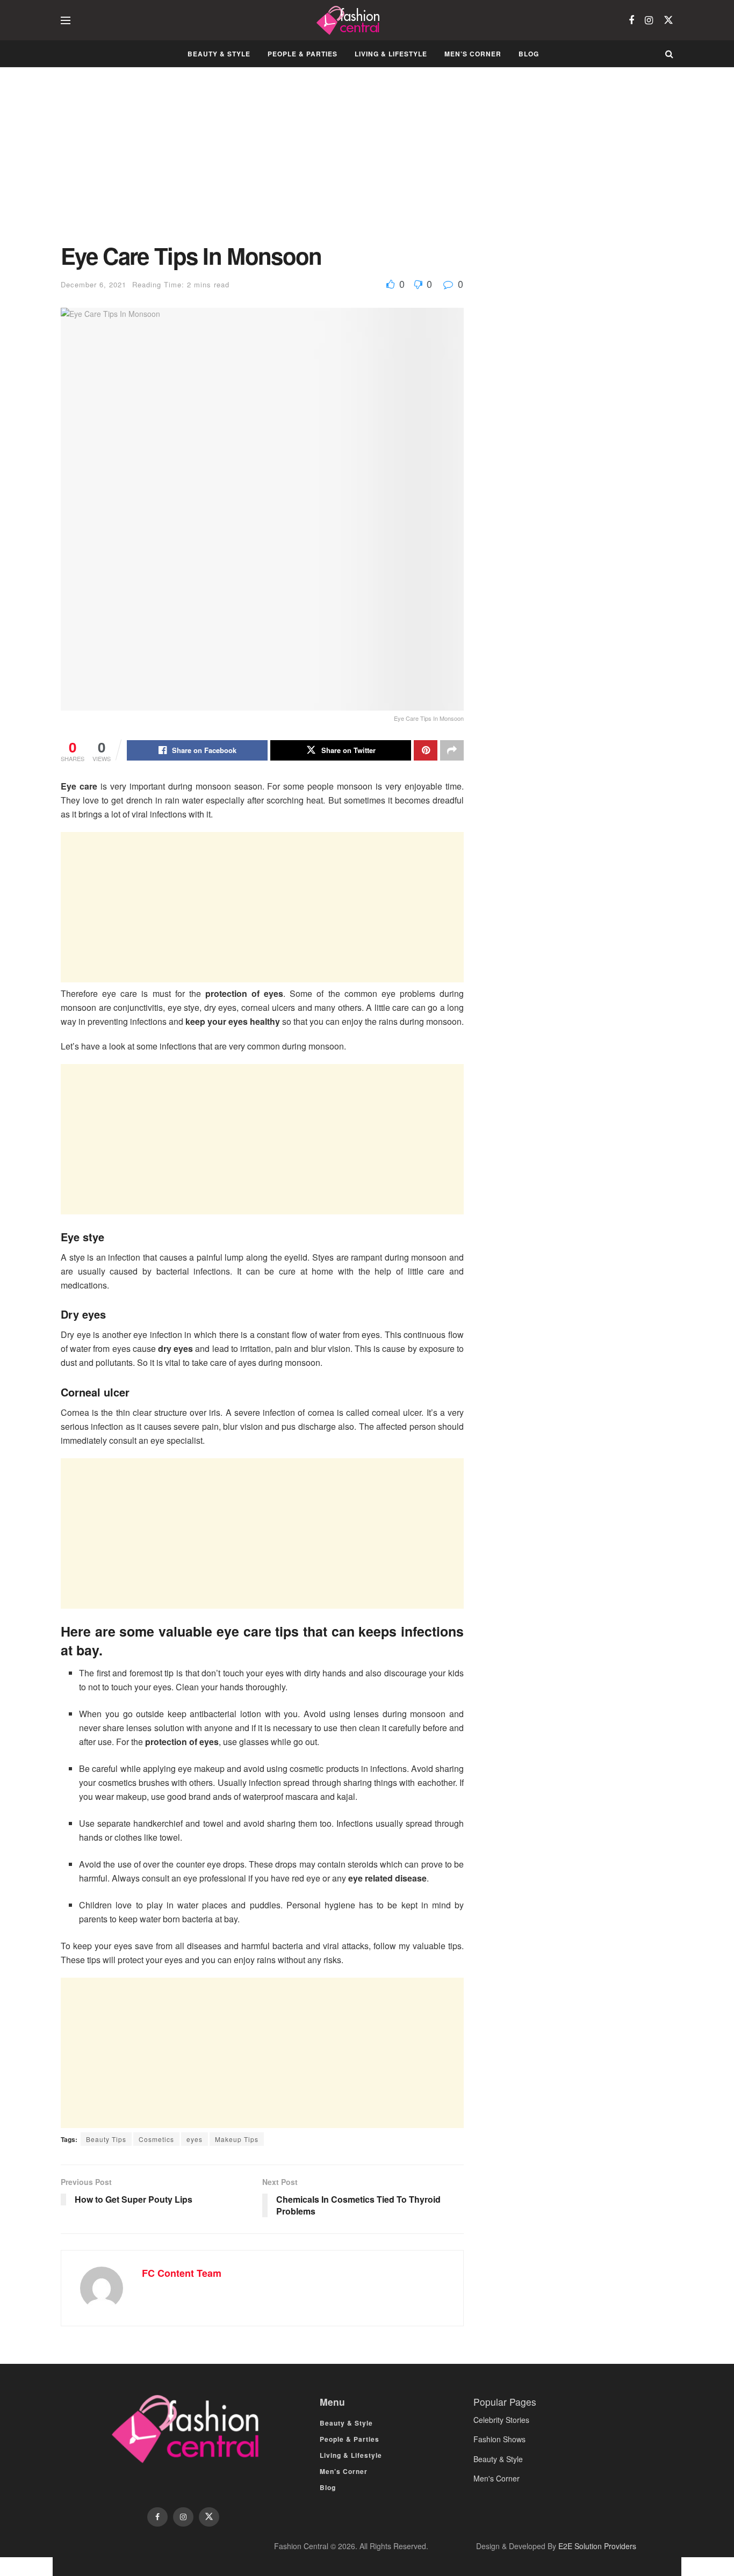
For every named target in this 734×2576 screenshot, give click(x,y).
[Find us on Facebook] (631, 20)
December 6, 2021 (93, 284)
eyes (195, 2139)
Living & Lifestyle (391, 54)
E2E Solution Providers (597, 2546)
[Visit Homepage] (350, 20)
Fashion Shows (499, 2439)
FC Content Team (182, 2273)
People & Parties (303, 54)
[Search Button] (669, 54)
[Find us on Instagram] (649, 20)
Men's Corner (496, 2478)
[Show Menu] (66, 20)
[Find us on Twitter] (668, 20)
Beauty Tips (106, 2139)
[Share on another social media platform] (452, 750)
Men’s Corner (473, 54)
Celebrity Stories (501, 2420)
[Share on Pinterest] (426, 750)
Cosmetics (156, 2139)
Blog (529, 54)
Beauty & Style (219, 54)
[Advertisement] (262, 163)
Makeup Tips (237, 2139)
